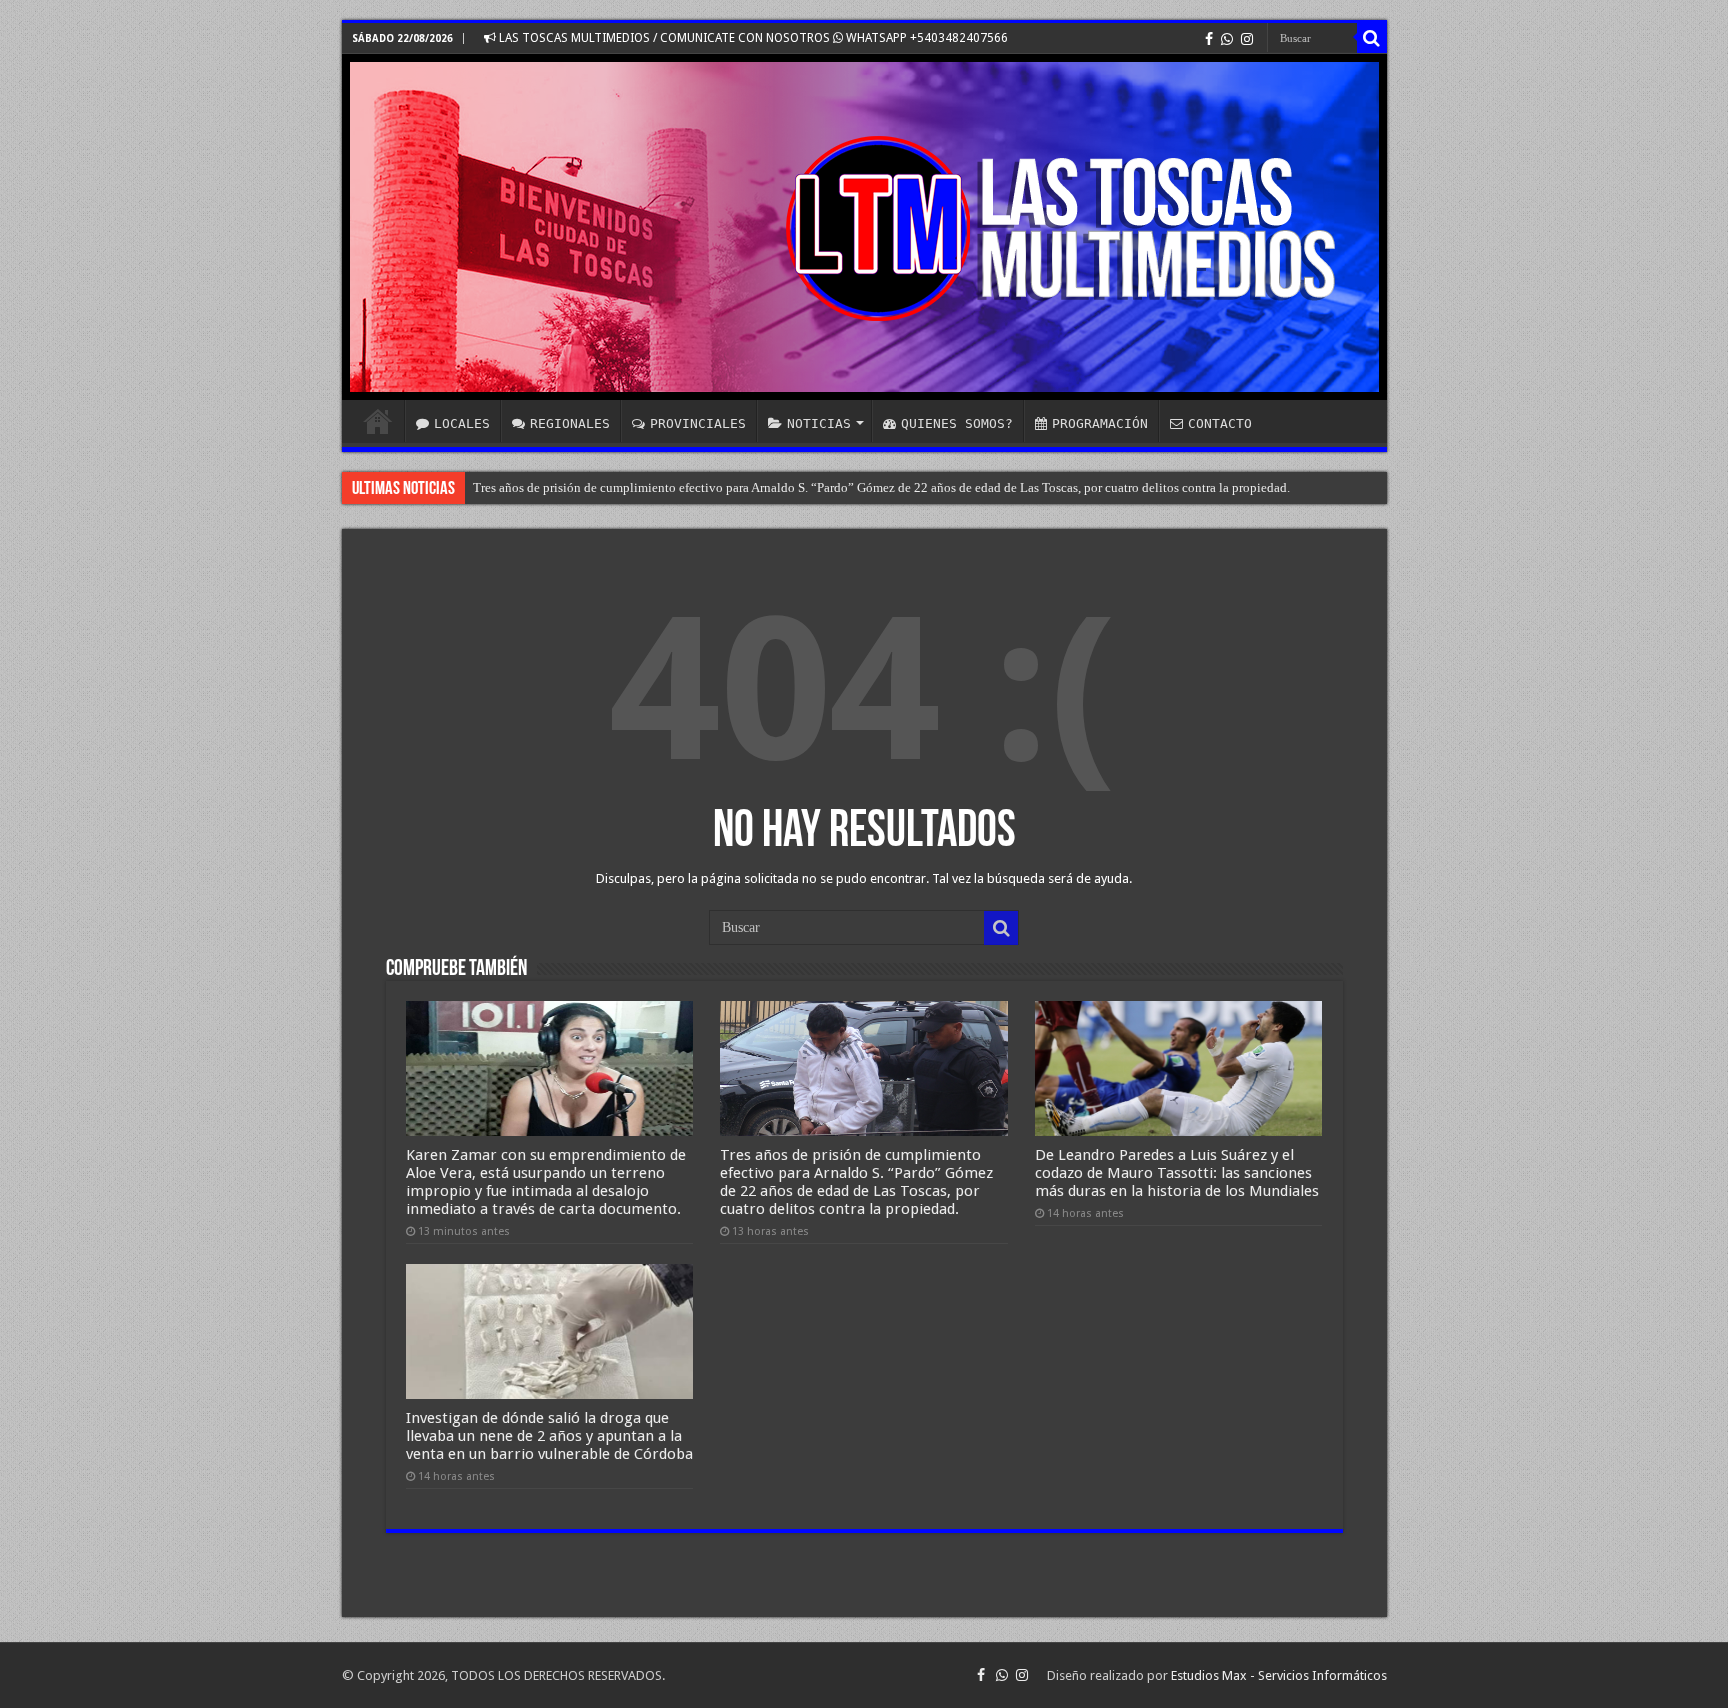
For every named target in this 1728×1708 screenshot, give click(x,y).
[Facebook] (1209, 39)
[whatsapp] (1227, 39)
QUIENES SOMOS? (957, 423)
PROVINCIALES (698, 423)
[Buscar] (1372, 38)
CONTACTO (1220, 423)
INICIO (378, 421)
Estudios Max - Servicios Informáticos (1279, 1675)
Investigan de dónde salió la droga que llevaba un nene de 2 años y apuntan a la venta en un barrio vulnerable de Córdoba (549, 1436)
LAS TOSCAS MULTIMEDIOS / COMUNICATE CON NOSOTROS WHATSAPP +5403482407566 (752, 38)
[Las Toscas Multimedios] (864, 227)
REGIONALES (570, 423)
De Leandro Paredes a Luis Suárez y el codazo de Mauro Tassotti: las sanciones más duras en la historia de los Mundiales (1177, 1173)
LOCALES (462, 423)
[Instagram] (1247, 39)
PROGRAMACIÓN (1100, 423)
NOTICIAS (819, 423)
